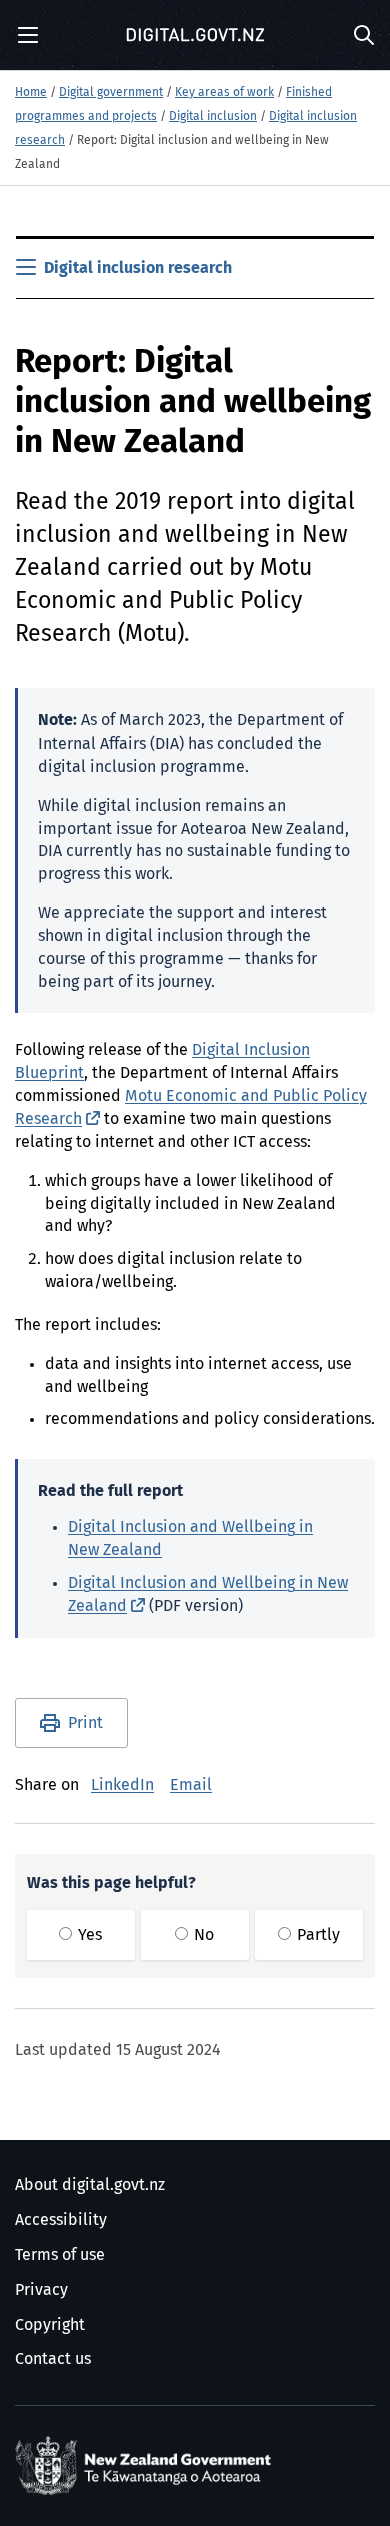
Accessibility (61, 2220)
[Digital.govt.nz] (195, 35)
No (202, 1935)
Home (31, 93)
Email (191, 1785)
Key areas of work (224, 93)
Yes (88, 1935)
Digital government (111, 93)
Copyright (50, 2325)
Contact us (53, 2359)
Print (85, 1723)
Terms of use (60, 2255)
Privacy (41, 2290)
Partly (316, 1935)
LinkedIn (122, 1785)
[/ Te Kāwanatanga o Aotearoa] (147, 2466)
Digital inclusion (213, 117)
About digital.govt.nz (90, 2185)
